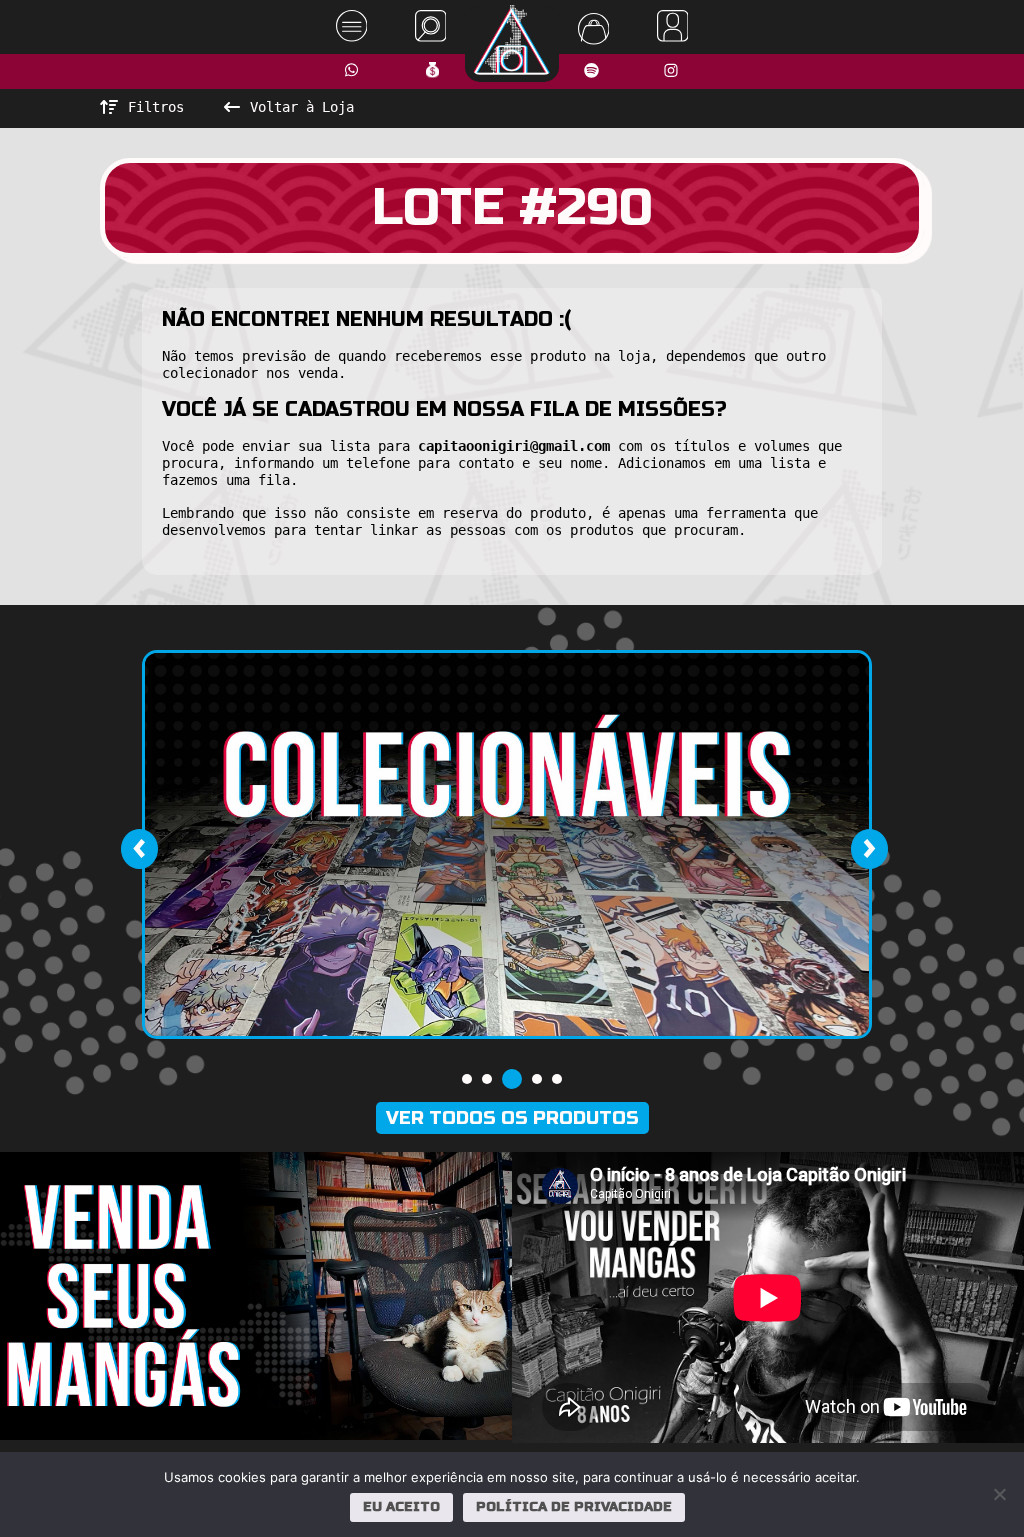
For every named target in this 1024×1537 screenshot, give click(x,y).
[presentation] (139, 849)
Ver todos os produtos (512, 1118)
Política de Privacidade (574, 1507)
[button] (467, 1079)
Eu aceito (401, 1507)
